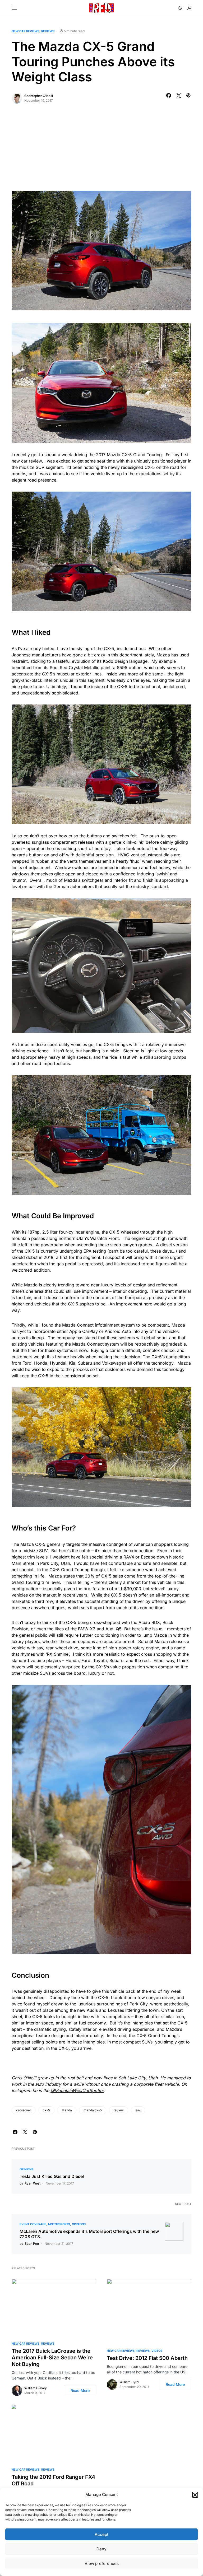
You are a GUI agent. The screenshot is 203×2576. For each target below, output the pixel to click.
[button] (195, 2495)
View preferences (102, 2563)
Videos (157, 2351)
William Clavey (36, 2388)
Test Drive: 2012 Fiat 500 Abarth (147, 2358)
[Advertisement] (101, 151)
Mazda (67, 2110)
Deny (101, 2549)
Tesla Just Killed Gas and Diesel (52, 2176)
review (119, 2110)
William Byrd (129, 2382)
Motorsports (59, 2224)
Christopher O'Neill (39, 96)
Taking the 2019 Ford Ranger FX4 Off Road (53, 2480)
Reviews (48, 31)
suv (138, 2110)
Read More (80, 2390)
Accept (101, 2534)
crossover (24, 2110)
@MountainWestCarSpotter (77, 2090)
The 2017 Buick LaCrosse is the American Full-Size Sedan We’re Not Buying (52, 2358)
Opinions (26, 2169)
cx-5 (46, 2110)
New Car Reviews (26, 31)
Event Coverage (33, 2224)
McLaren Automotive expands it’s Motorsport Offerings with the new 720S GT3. (89, 2234)
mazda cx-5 (93, 2110)
